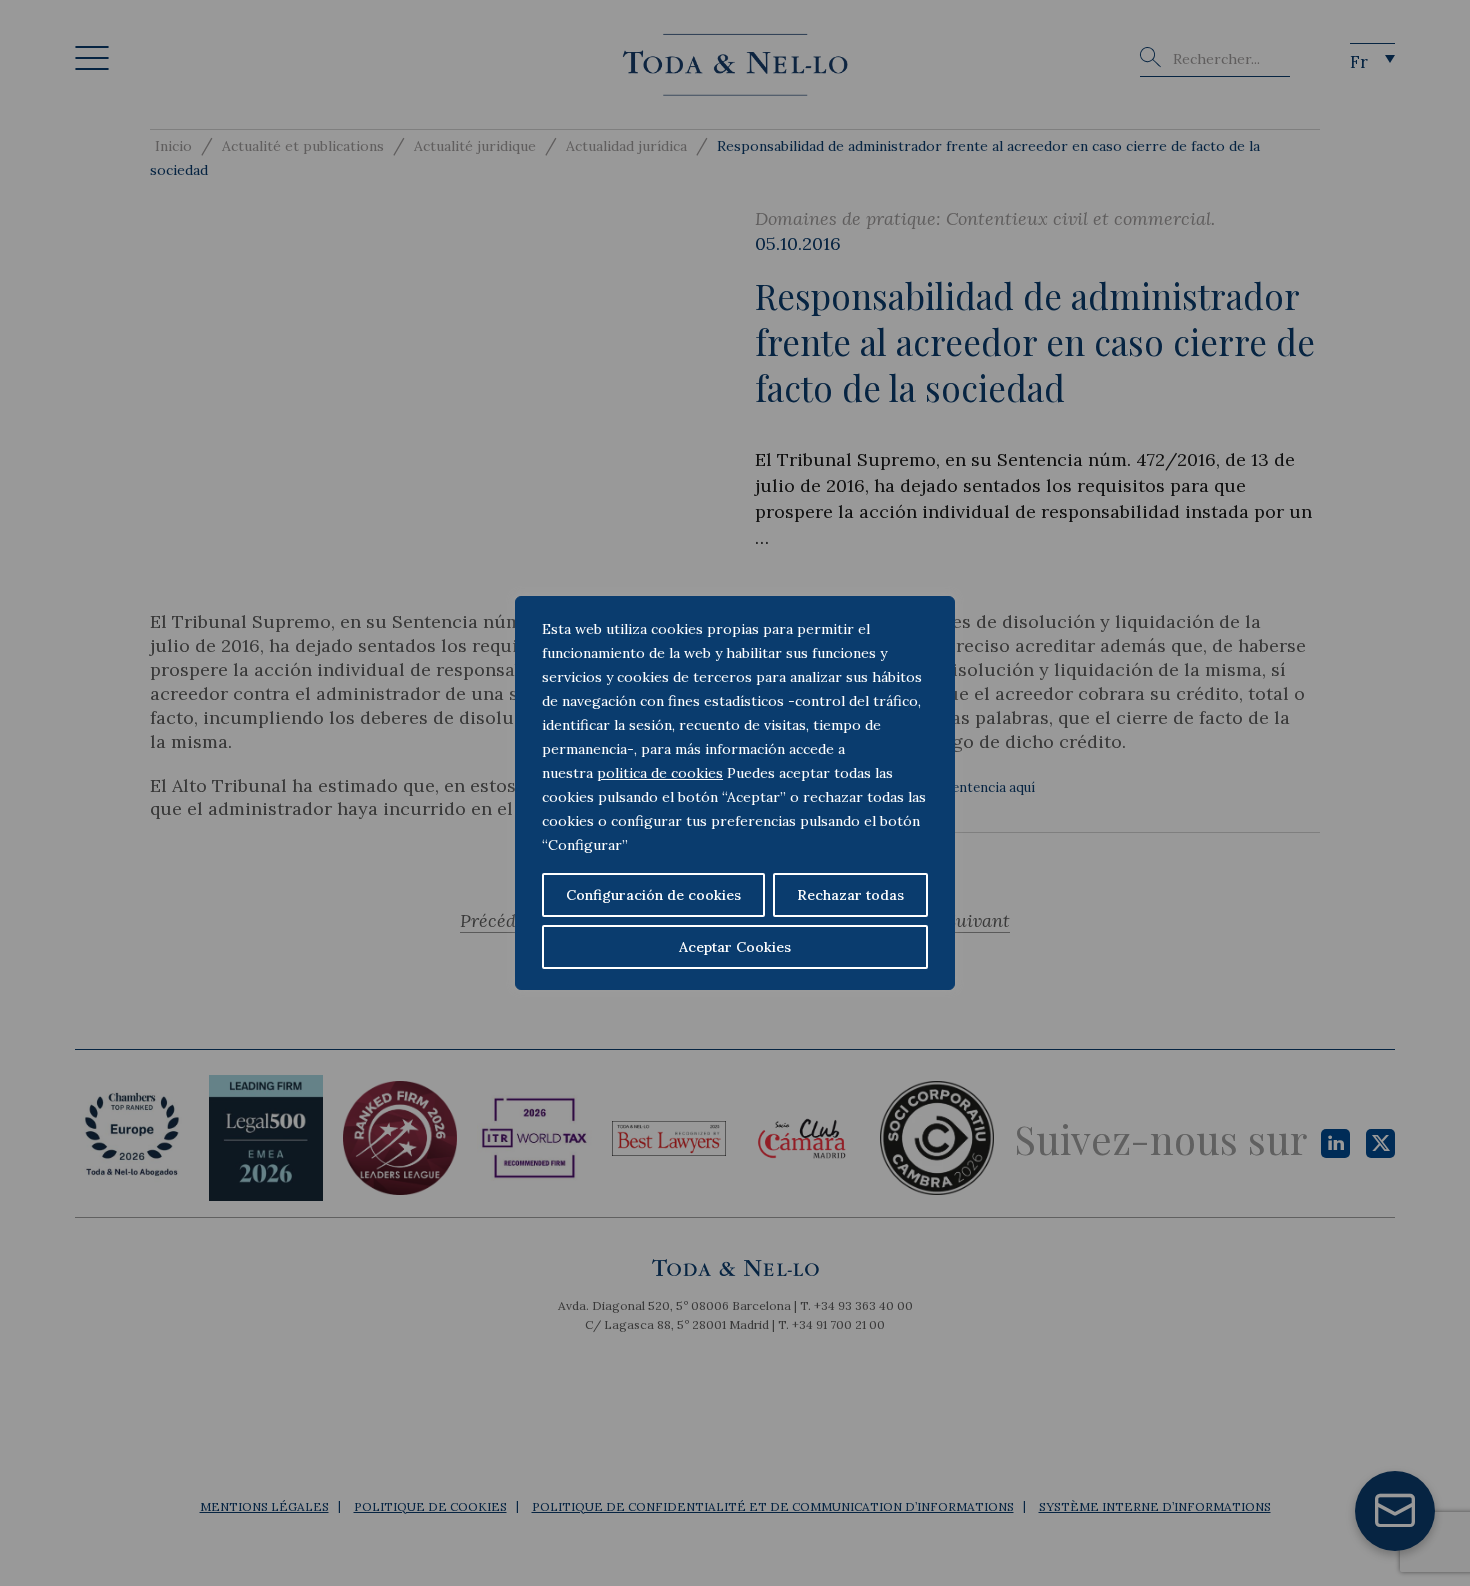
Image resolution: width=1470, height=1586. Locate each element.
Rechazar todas (850, 895)
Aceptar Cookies (735, 947)
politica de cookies (660, 773)
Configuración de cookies (653, 895)
